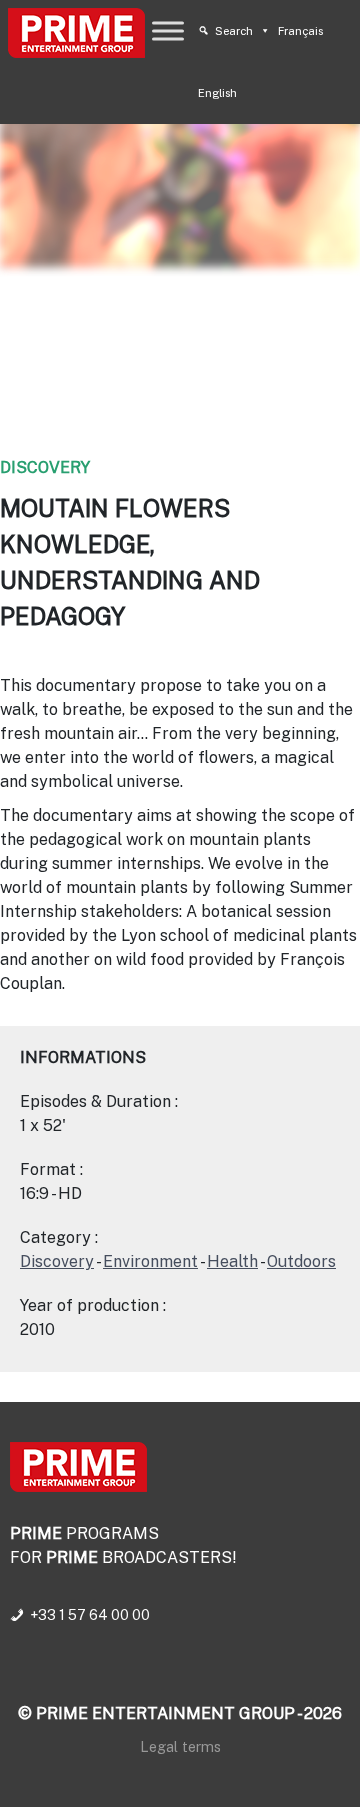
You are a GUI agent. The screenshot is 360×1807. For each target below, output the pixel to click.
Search (234, 31)
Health (232, 1261)
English (217, 93)
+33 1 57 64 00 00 (90, 1615)
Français (300, 31)
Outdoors (301, 1261)
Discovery (45, 467)
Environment (150, 1261)
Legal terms (180, 1746)
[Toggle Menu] (168, 30)
